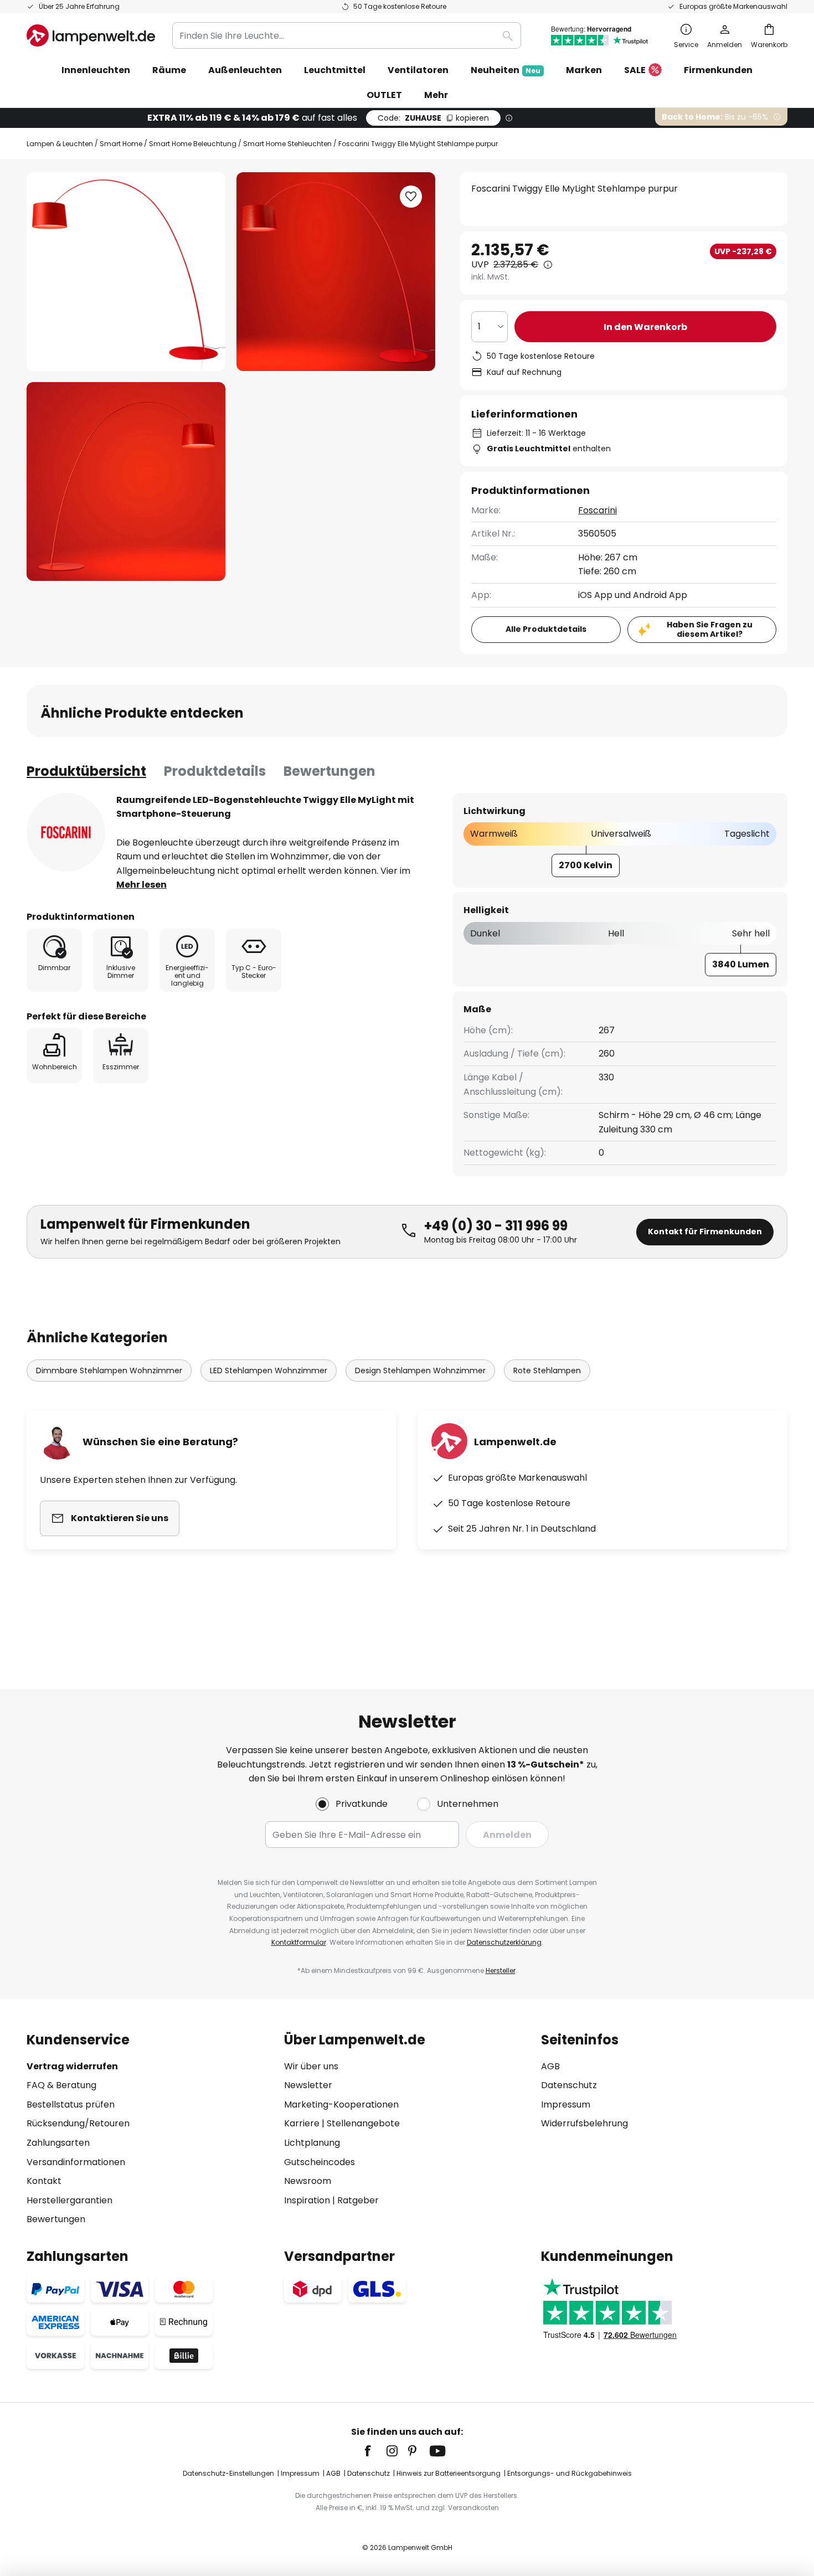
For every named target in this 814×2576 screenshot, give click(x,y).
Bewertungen (329, 771)
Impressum (566, 2104)
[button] (126, 481)
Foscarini (597, 510)
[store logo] (91, 35)
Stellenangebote (363, 2123)
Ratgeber (358, 2200)
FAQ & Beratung (61, 2085)
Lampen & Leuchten (60, 144)
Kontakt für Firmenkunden (705, 1232)
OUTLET (384, 95)
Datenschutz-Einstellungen (228, 2473)
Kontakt (44, 2181)
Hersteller (501, 1970)
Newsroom (308, 2181)
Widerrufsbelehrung (584, 2123)
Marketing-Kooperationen (341, 2104)
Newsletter (308, 2085)
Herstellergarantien (69, 2200)
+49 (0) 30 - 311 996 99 (496, 1226)
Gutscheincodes (320, 2162)
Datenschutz (569, 2085)
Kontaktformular (299, 1942)
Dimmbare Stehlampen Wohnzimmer (109, 1371)
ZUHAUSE (433, 118)
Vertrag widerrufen (72, 2066)
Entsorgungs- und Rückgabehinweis (570, 2473)
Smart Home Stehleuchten (287, 144)
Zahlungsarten (58, 2143)
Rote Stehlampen (547, 1371)
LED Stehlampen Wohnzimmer (269, 1371)
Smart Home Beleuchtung (193, 144)
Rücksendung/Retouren (78, 2123)
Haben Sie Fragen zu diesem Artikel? (710, 629)
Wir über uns (311, 2066)
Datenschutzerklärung (504, 1942)
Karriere (302, 2123)
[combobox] (347, 35)
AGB (550, 2066)
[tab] (86, 771)
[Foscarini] (66, 832)
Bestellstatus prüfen (71, 2104)
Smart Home (121, 144)
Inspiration (307, 2200)
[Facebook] (375, 2451)
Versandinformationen (76, 2162)
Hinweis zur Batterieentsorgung (449, 2473)
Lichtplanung (312, 2143)
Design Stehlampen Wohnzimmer (420, 1371)
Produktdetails (215, 771)
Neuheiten (506, 70)
